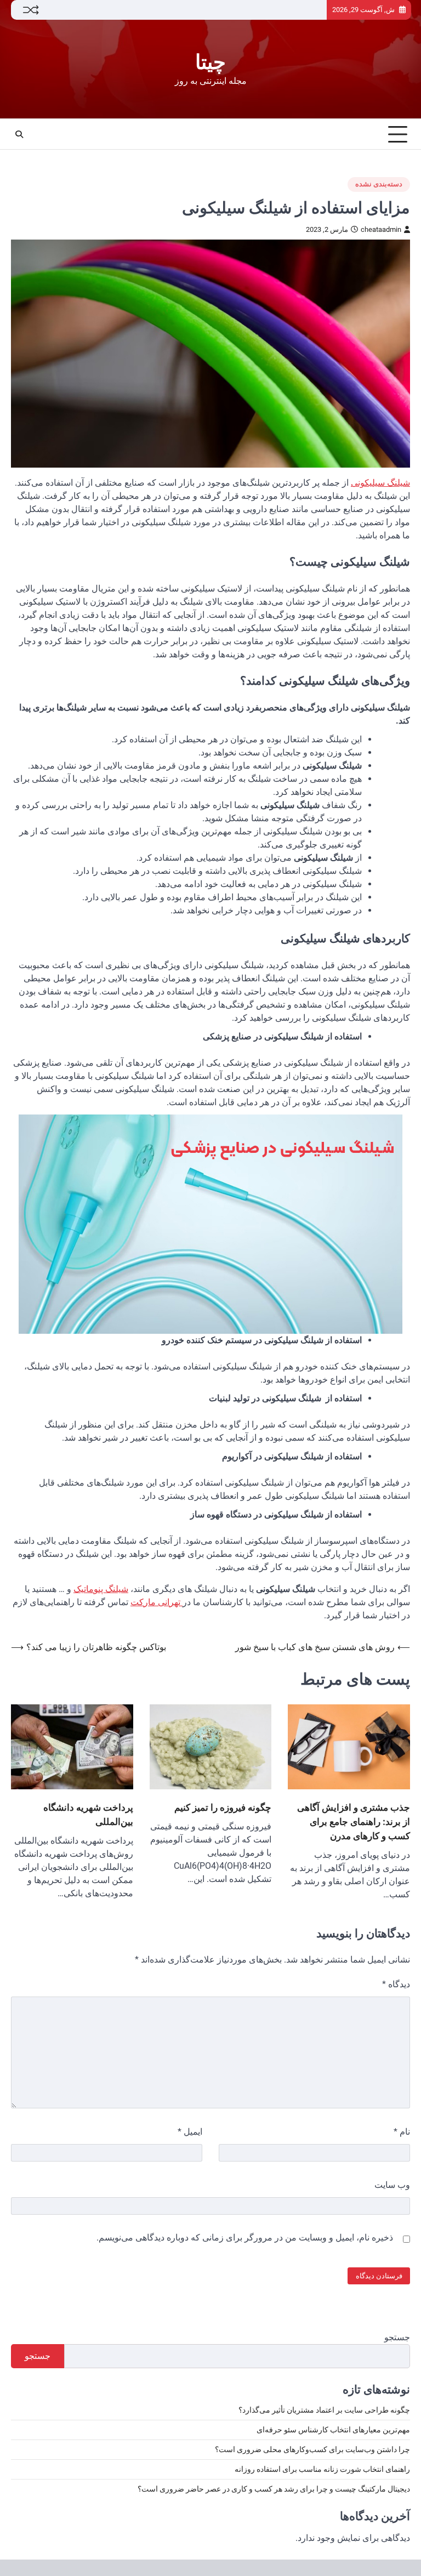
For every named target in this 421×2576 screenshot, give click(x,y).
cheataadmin (381, 229)
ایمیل (190, 2132)
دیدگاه (396, 1984)
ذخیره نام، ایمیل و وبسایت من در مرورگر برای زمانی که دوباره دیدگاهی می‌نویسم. (245, 2237)
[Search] (19, 134)
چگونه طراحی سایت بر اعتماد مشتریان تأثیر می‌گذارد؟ (324, 2410)
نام (402, 2132)
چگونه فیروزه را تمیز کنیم (223, 1807)
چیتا (210, 62)
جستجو (397, 2337)
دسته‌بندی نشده (379, 184)
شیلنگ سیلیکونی (380, 483)
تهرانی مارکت (157, 1602)
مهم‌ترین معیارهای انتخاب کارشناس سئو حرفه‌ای (333, 2430)
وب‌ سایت (392, 2185)
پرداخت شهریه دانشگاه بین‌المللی (88, 1814)
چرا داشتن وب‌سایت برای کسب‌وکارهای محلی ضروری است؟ (312, 2449)
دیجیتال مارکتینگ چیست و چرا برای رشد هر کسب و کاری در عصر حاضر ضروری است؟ (274, 2489)
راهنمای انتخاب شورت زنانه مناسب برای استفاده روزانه (322, 2469)
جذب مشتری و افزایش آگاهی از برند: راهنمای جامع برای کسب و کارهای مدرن (354, 1821)
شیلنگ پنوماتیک (101, 1589)
